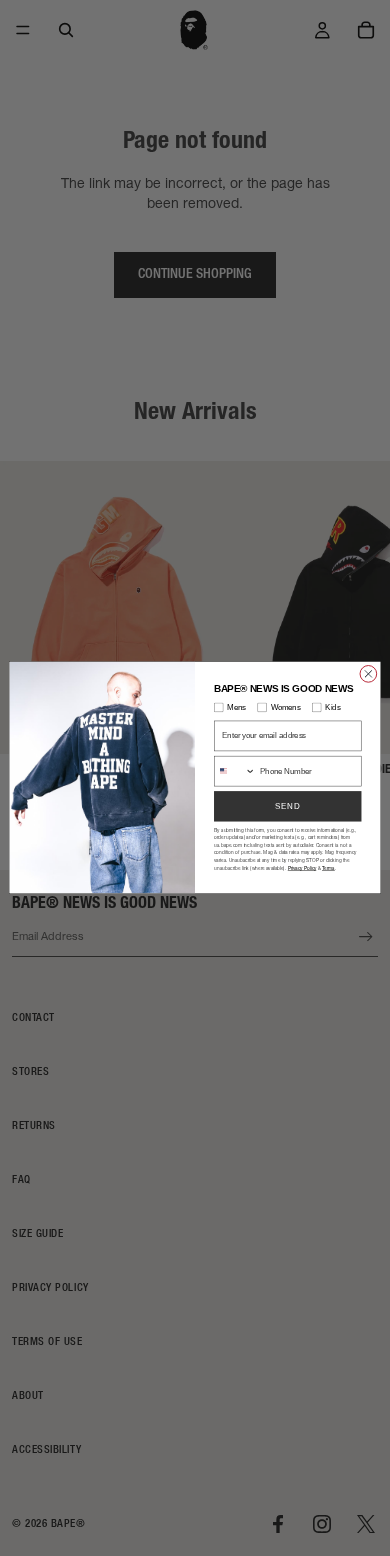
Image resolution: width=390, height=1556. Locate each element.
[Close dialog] (368, 674)
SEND (288, 806)
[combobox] (235, 771)
